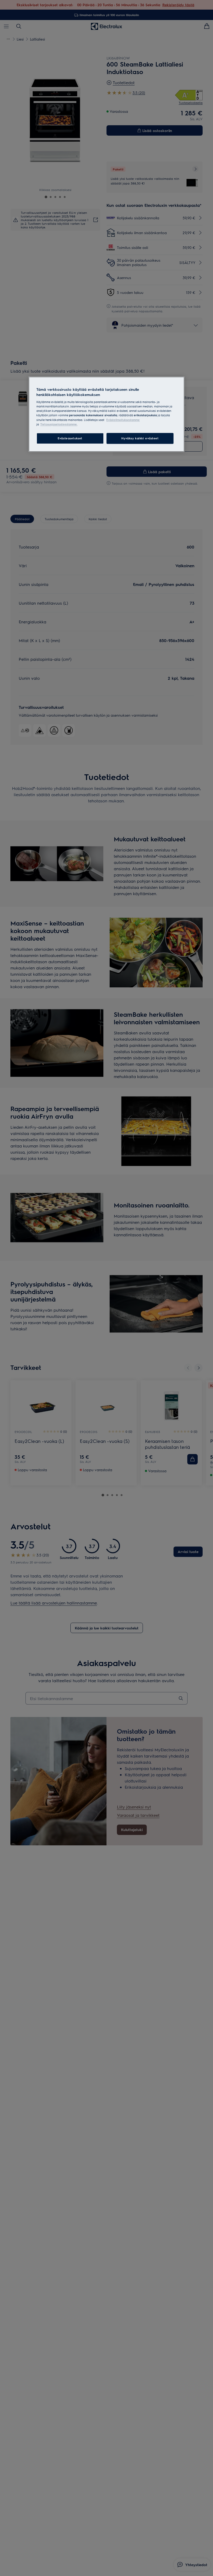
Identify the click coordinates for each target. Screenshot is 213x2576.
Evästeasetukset (70, 438)
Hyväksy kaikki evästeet (140, 438)
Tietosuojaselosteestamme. (59, 424)
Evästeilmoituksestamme (123, 420)
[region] (106, 414)
